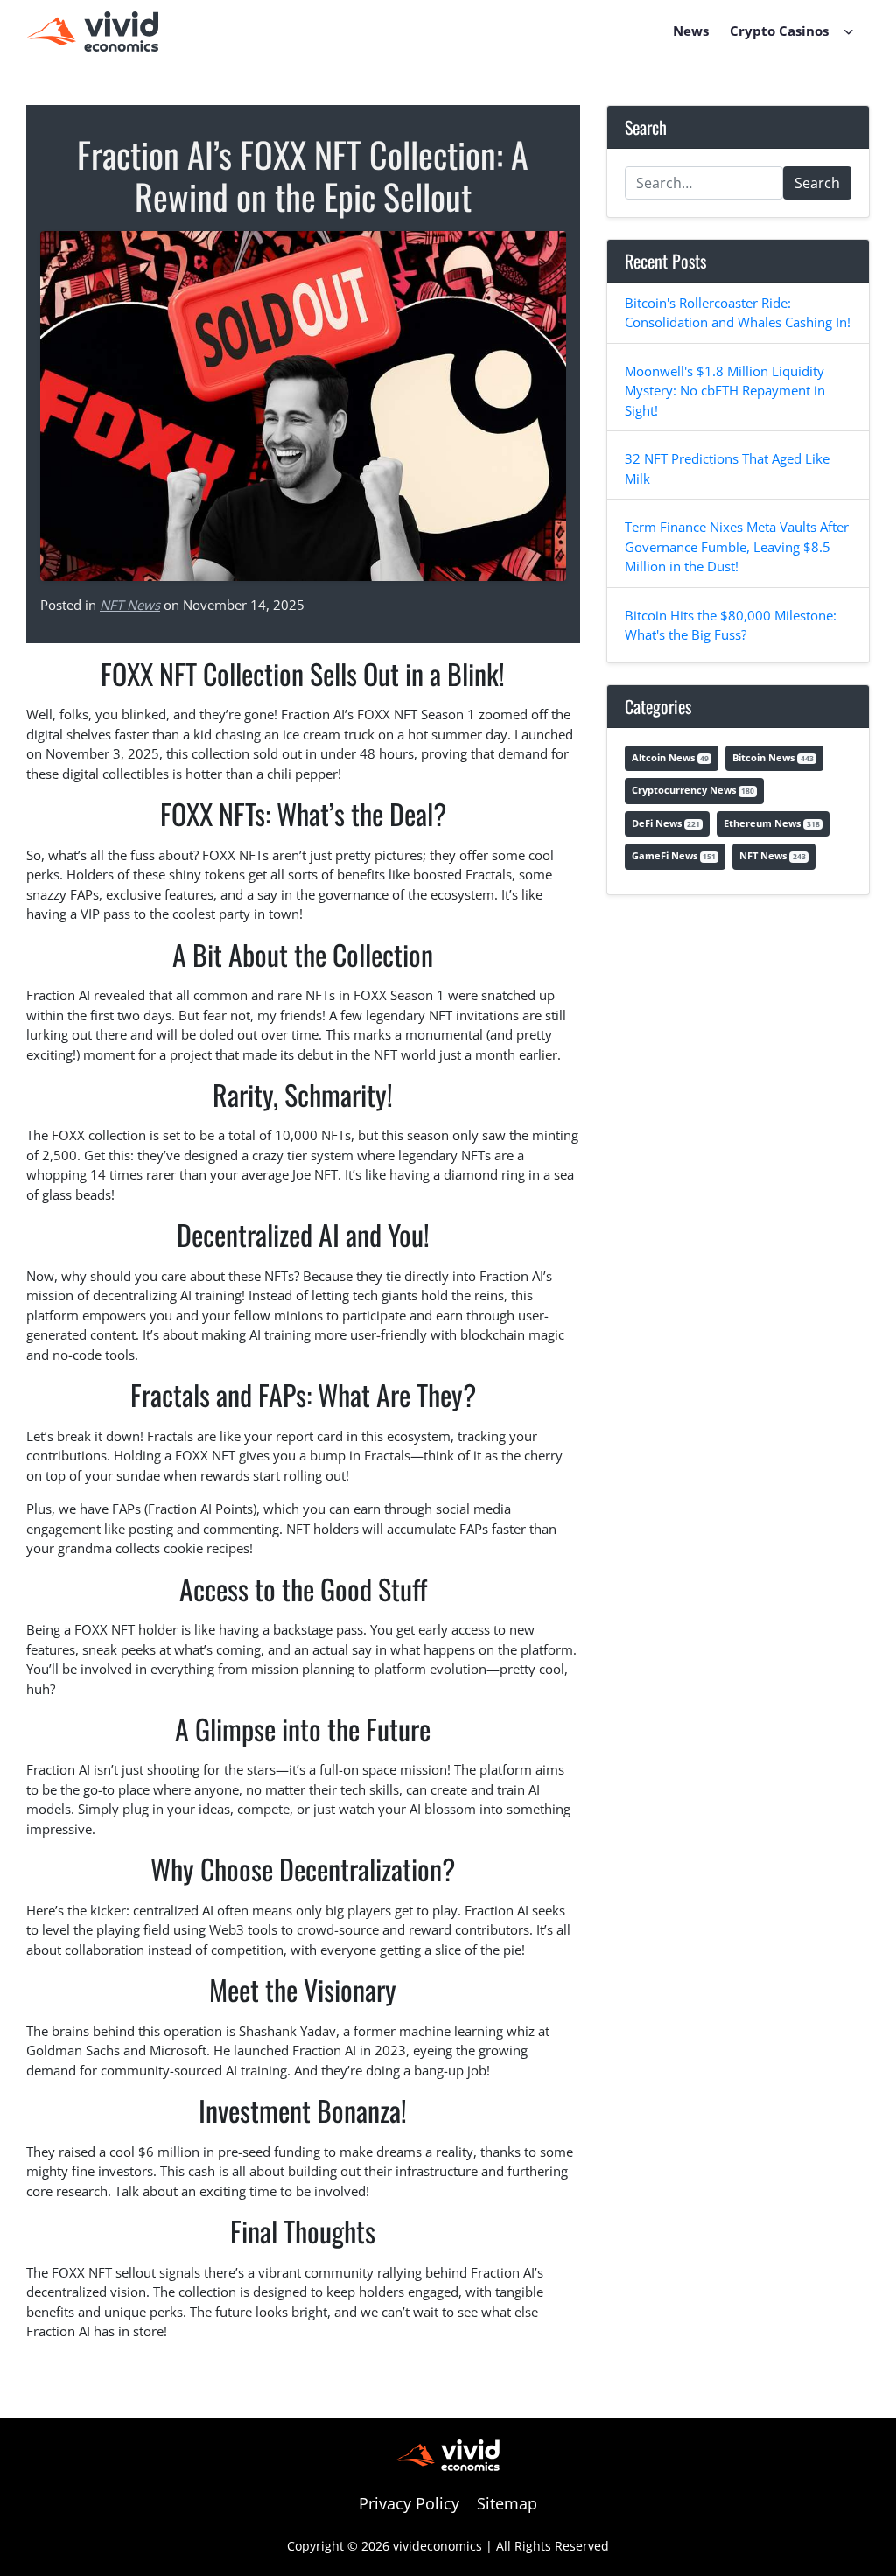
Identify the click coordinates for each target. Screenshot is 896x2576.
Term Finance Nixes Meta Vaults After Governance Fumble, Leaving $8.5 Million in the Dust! (737, 546)
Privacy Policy (409, 2503)
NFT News (130, 605)
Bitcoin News (773, 757)
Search (817, 183)
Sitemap (507, 2503)
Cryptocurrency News (693, 790)
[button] (849, 31)
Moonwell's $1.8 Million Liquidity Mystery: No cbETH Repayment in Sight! (725, 391)
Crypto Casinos (779, 31)
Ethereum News (771, 823)
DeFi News (666, 823)
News (691, 31)
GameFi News (674, 855)
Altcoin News (670, 757)
